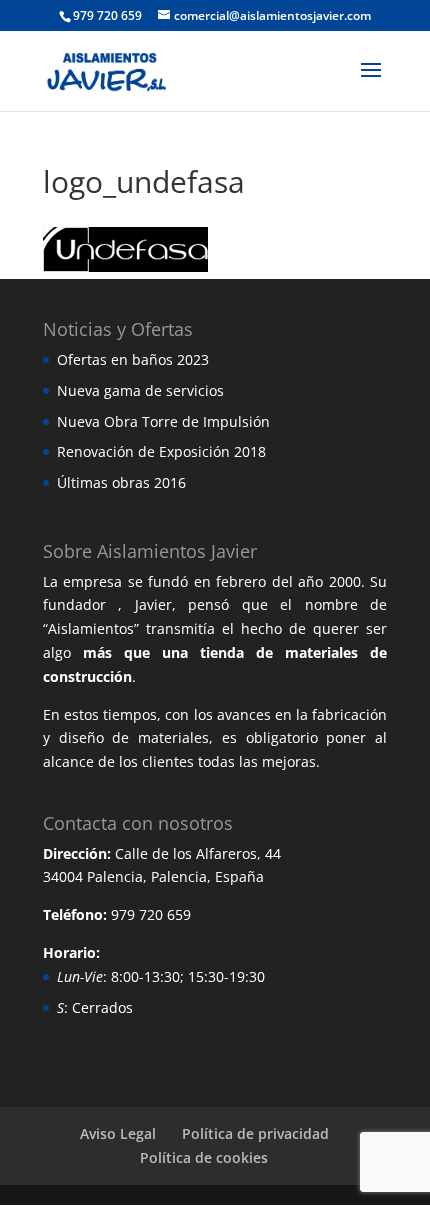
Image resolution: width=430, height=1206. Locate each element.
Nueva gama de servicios (140, 390)
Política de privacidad (255, 1133)
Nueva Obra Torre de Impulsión (163, 421)
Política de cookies (204, 1157)
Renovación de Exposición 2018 (161, 451)
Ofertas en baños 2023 (133, 359)
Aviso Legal (118, 1133)
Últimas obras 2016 (121, 482)
